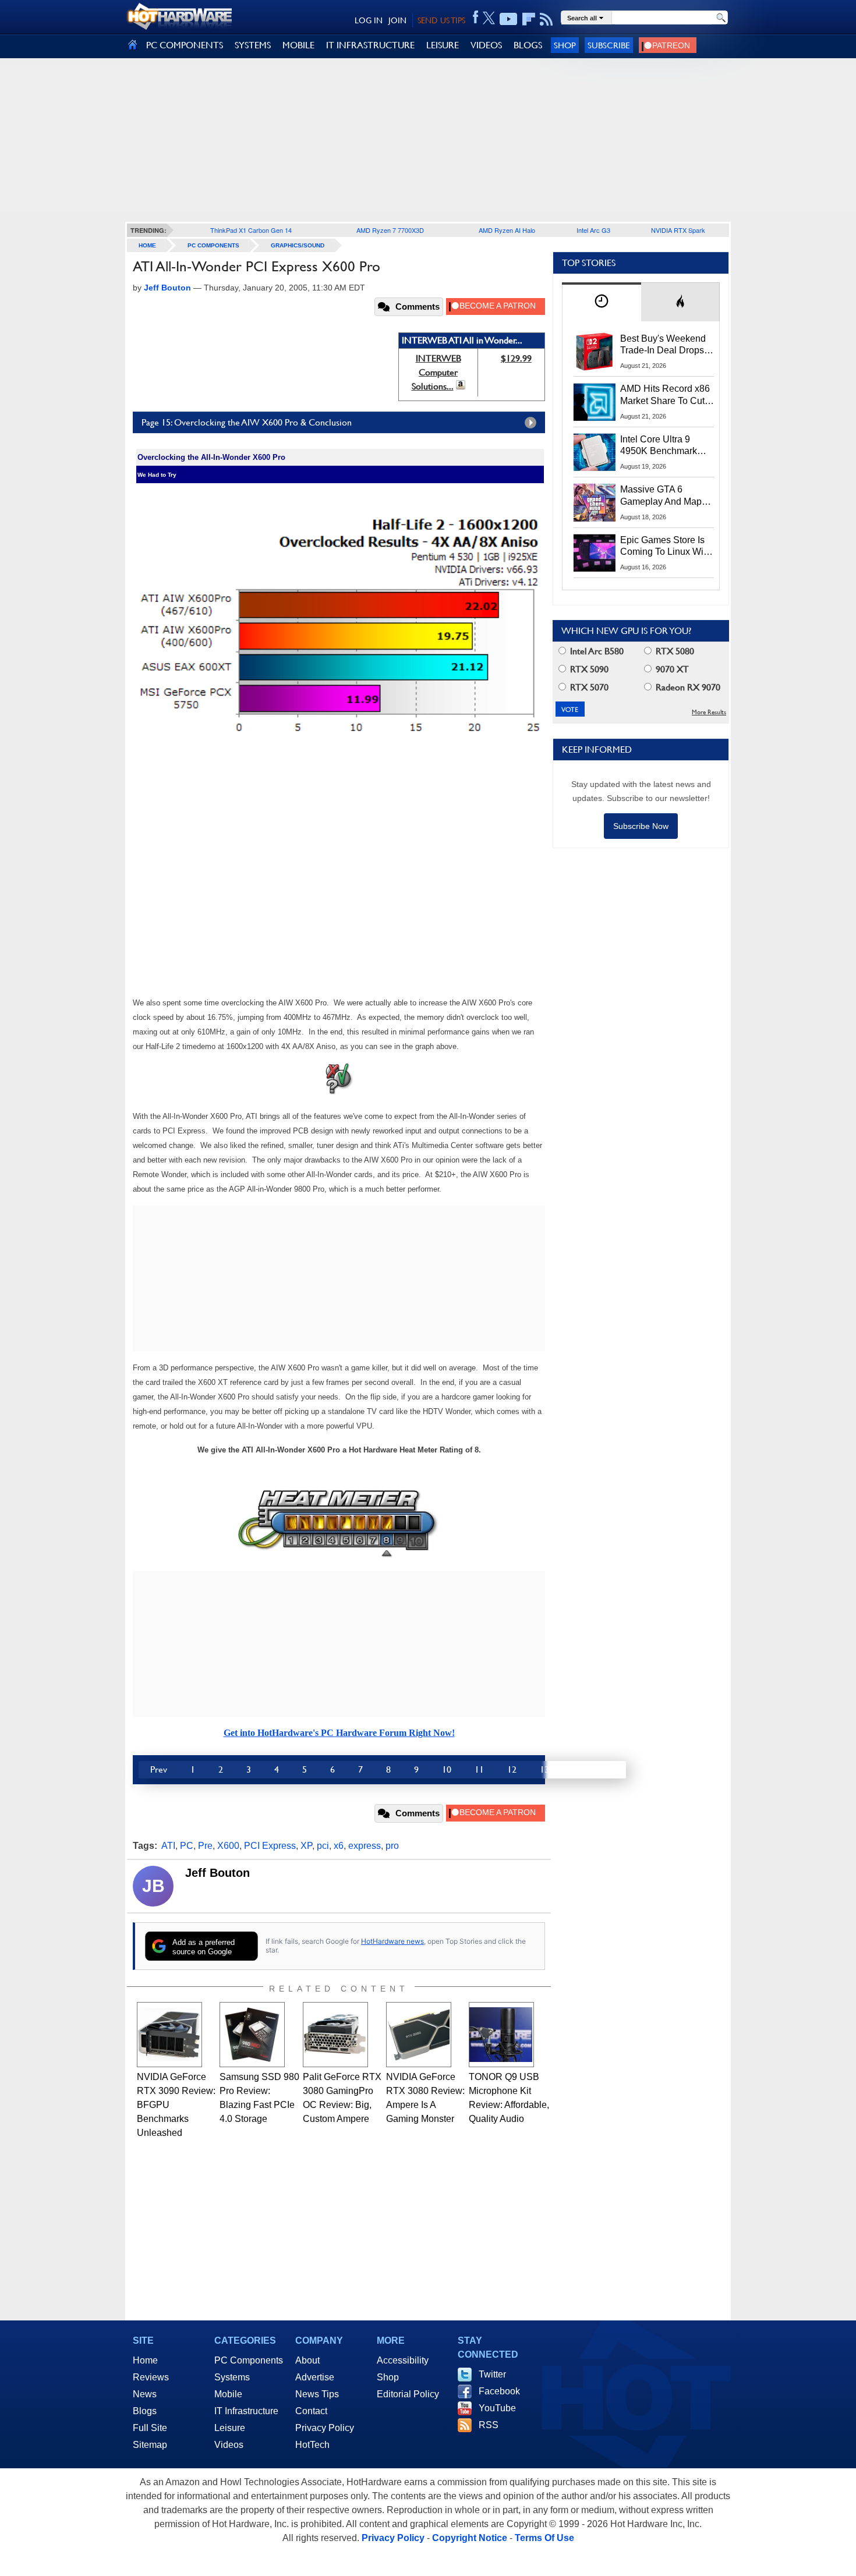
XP (306, 1846)
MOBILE (298, 45)
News (145, 2394)
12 (512, 1769)
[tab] (602, 302)
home (147, 245)
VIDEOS (486, 45)
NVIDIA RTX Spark (678, 230)
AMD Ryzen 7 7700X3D (390, 230)
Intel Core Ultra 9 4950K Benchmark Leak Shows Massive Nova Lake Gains (664, 446)
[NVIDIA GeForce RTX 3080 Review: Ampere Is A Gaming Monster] (419, 2035)
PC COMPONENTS (185, 45)
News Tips (317, 2394)
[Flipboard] (529, 19)
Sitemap (150, 2445)
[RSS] (547, 19)
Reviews (151, 2377)
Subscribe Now (641, 826)
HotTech (312, 2445)
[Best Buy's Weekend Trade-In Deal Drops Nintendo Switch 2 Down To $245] (595, 352)
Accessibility (403, 2360)
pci (323, 1846)
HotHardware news (392, 1941)
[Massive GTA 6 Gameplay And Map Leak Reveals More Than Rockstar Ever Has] (595, 502)
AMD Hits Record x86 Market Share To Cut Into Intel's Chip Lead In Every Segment (665, 395)
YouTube (497, 2408)
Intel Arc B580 (596, 651)
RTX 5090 (588, 669)
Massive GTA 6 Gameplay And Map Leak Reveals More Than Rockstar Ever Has (661, 496)
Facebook (499, 2391)
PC (187, 1846)
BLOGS (528, 45)
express (365, 1846)
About (307, 2360)
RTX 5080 (674, 651)
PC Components (213, 245)
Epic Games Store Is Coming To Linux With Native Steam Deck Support (666, 547)
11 (479, 1769)
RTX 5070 (588, 687)
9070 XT (671, 669)
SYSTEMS (253, 45)
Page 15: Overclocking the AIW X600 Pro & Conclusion (247, 422)
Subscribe (609, 45)
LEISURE (443, 45)
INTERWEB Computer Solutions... (436, 372)
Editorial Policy (408, 2394)
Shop (565, 45)
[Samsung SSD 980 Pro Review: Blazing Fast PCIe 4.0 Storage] (252, 2035)
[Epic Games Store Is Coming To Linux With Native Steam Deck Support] (595, 553)
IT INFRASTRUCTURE (370, 45)
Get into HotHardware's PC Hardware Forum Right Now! (339, 1733)
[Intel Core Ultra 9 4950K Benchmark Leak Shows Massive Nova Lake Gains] (595, 452)
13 (544, 1769)
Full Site (150, 2428)
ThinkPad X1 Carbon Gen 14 (251, 230)
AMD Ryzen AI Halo (507, 230)
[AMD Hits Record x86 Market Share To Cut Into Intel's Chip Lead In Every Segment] (595, 402)
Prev (159, 1769)
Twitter (492, 2374)
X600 (228, 1846)
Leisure (230, 2428)
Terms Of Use (544, 2538)
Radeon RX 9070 (687, 687)
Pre (205, 1846)
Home (145, 2360)
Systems (232, 2377)
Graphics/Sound (298, 245)
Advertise (315, 2377)
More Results (709, 712)
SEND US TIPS (441, 20)
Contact (311, 2411)
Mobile (228, 2394)
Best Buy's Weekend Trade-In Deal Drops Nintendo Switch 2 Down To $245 (663, 345)
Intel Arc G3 (593, 230)
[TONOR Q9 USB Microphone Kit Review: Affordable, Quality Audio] (501, 2035)
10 (447, 1769)
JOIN (397, 20)
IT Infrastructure (246, 2411)
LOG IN (369, 20)
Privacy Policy (325, 2428)
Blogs (145, 2411)
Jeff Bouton (217, 1873)
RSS (489, 2425)
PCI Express (270, 1846)
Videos (229, 2445)
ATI (168, 1846)
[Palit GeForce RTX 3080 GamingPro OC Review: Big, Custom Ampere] (335, 2035)
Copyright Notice (470, 2538)
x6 (339, 1846)
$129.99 (516, 358)
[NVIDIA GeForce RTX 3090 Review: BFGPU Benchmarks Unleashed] (169, 2035)
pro (392, 1846)
